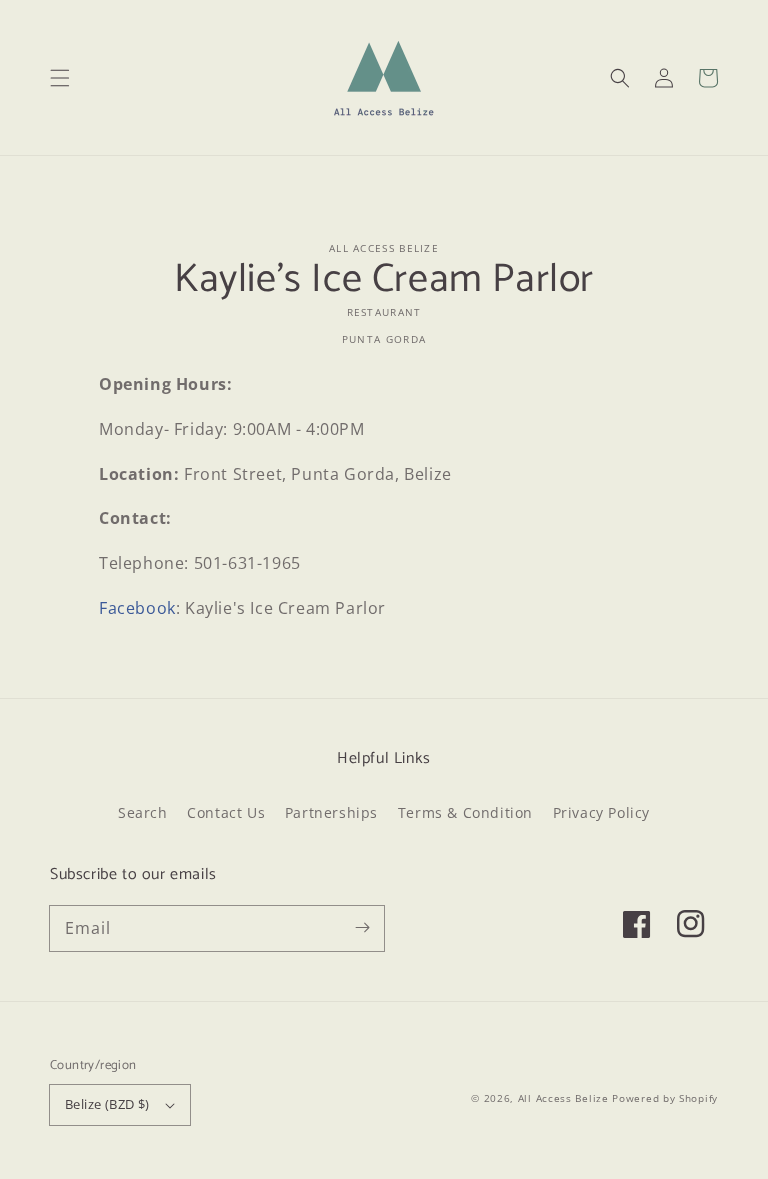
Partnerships (331, 812)
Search (143, 812)
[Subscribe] (362, 928)
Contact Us (226, 812)
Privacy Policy (601, 812)
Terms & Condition (465, 812)
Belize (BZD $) (107, 1104)
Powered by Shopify (665, 1098)
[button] (60, 78)
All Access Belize (563, 1098)
